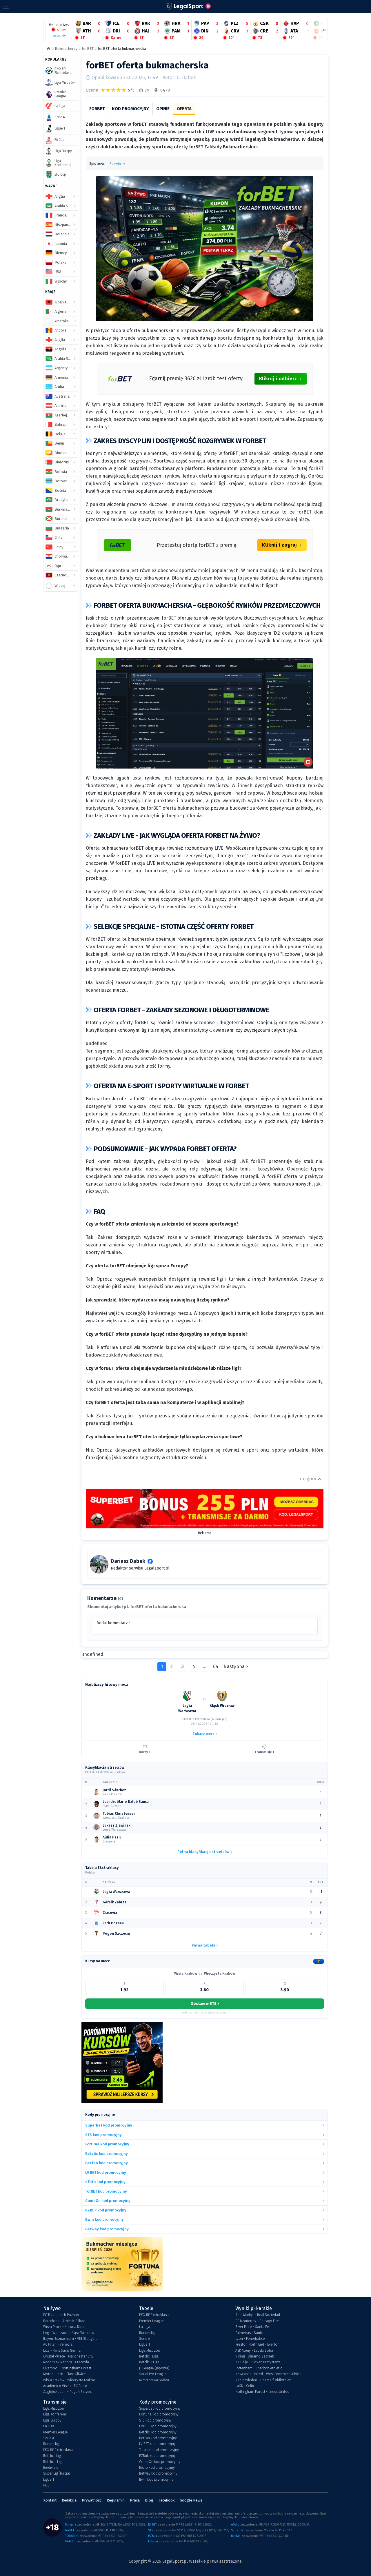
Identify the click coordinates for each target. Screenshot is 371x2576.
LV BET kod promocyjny (157, 2444)
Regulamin (116, 2500)
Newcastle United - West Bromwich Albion (268, 2374)
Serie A (145, 2339)
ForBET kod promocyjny (158, 2426)
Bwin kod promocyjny (156, 2479)
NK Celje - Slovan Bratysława (258, 2362)
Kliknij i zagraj (280, 545)
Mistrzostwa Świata (154, 2380)
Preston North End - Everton (257, 2344)
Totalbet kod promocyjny (159, 2450)
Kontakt (50, 2500)
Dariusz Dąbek (128, 1561)
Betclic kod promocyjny (158, 2432)
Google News (191, 2500)
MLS (46, 2485)
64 (216, 1666)
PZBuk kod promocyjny (157, 2456)
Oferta (184, 109)
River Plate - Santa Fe (252, 2327)
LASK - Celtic (245, 2386)
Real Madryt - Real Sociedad (258, 2315)
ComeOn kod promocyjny (160, 2462)
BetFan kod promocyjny (158, 2438)
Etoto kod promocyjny (157, 2468)
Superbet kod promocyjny (160, 2408)
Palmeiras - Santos (250, 2333)
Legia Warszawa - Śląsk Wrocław (69, 2333)
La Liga (145, 2327)
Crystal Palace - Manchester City (68, 2356)
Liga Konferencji (56, 2414)
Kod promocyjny (130, 109)
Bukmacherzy (66, 49)
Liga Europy (52, 2420)
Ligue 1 (144, 2344)
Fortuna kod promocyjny (159, 2414)
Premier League (151, 2321)
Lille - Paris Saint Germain (63, 2351)
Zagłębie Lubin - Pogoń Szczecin (69, 2392)
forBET (88, 49)
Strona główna (49, 49)
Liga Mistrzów (150, 2351)
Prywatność (92, 2500)
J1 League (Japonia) (154, 2368)
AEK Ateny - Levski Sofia (254, 2351)
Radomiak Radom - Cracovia (66, 2362)
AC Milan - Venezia (58, 2344)
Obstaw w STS (205, 2003)
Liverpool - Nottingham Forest (67, 2368)
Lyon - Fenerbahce (250, 2339)
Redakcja (69, 2500)
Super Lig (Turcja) (57, 2473)
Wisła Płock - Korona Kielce (65, 2327)
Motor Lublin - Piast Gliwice (64, 2374)
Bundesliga (148, 2333)
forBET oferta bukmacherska (122, 49)
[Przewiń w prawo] (322, 30)
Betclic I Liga (149, 2356)
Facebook (167, 2500)
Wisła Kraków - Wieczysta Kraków (69, 2380)
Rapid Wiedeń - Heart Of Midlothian (263, 2380)
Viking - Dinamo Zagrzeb (255, 2356)
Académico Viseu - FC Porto (65, 2386)
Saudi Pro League (153, 2374)
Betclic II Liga (149, 2362)
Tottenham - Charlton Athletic (259, 2368)
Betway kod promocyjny (158, 2473)
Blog (149, 2500)
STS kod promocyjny (155, 2420)
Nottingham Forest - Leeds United (262, 2392)
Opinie (163, 109)
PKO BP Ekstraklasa (154, 2315)
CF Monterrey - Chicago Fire (257, 2321)
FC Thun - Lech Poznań (61, 2315)
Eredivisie (51, 2468)
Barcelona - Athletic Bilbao (64, 2321)
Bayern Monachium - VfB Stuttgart (70, 2339)
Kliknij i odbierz (278, 379)
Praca (135, 2500)
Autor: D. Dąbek (179, 78)
